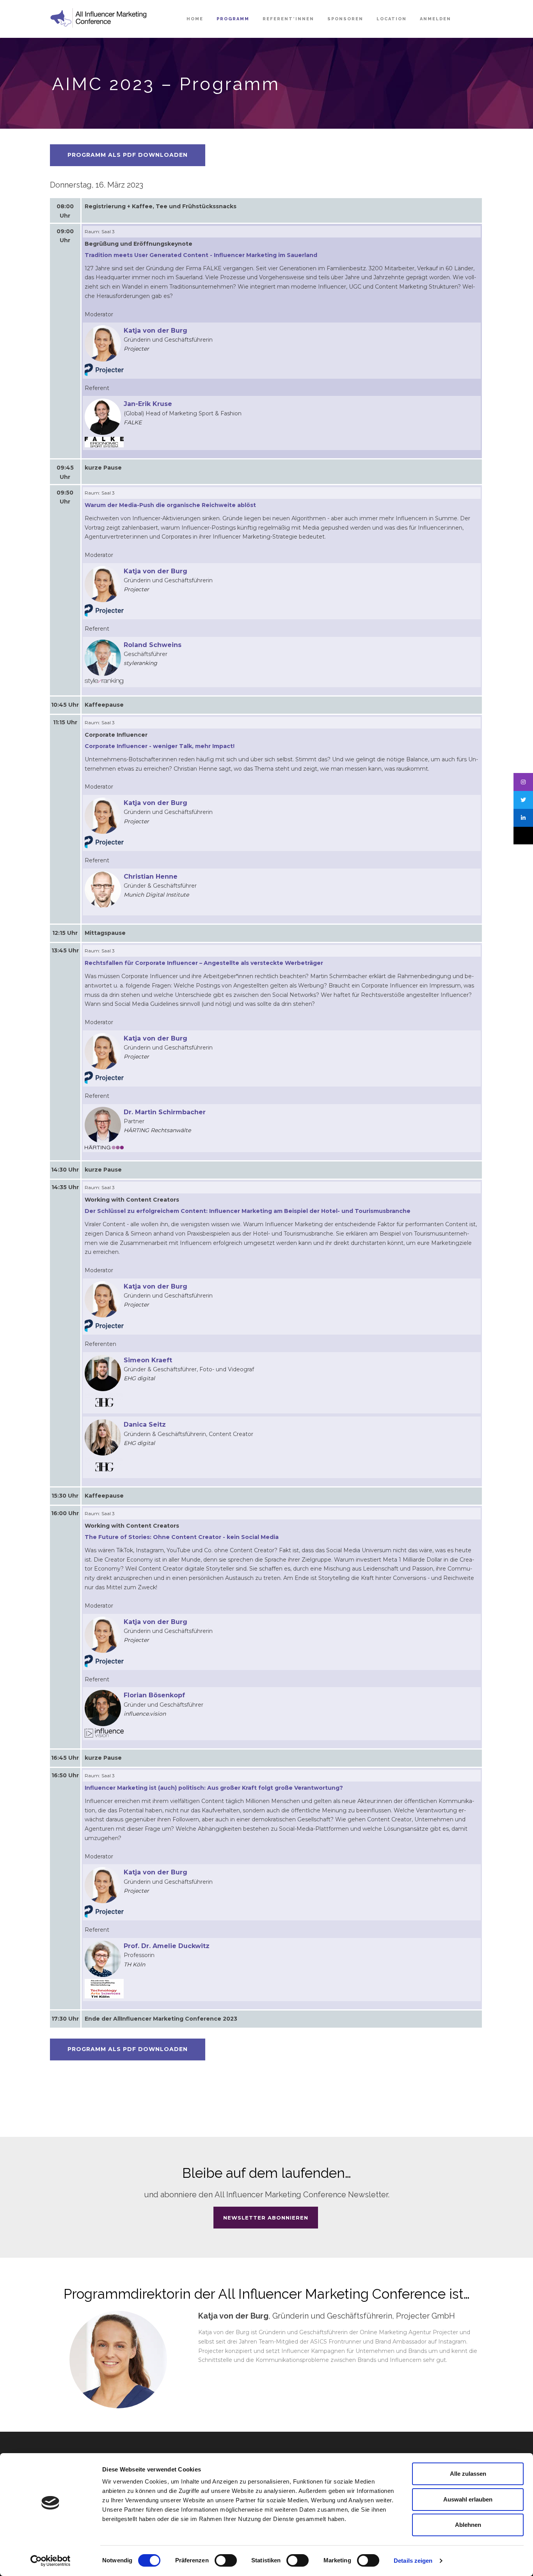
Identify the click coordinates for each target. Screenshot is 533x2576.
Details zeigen (413, 2561)
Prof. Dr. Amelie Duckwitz (167, 1946)
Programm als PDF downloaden (128, 155)
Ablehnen (468, 2525)
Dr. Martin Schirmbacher (165, 1112)
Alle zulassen (468, 2474)
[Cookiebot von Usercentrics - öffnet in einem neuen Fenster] (51, 2561)
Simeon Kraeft (148, 1360)
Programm (233, 19)
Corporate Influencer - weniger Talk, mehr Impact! (160, 746)
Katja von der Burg (155, 331)
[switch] (226, 2560)
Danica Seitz (145, 1425)
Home (195, 19)
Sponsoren (345, 19)
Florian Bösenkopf (154, 1695)
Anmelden (435, 19)
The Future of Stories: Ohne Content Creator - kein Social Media (182, 1537)
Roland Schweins (153, 645)
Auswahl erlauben (468, 2499)
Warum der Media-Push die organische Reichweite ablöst (170, 505)
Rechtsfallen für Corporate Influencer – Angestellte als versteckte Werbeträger (204, 963)
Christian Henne (151, 877)
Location (392, 19)
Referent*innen (288, 19)
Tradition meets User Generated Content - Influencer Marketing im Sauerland (201, 255)
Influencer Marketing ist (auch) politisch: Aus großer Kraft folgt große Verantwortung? (214, 1788)
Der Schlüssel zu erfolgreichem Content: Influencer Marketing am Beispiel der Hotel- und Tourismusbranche (248, 1211)
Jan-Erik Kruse (148, 404)
